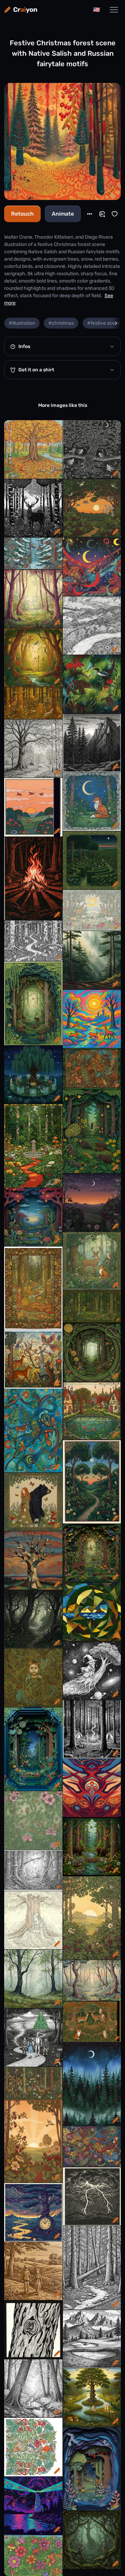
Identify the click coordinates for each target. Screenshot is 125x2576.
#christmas (61, 323)
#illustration (22, 323)
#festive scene (104, 323)
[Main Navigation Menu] (114, 10)
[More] (90, 214)
